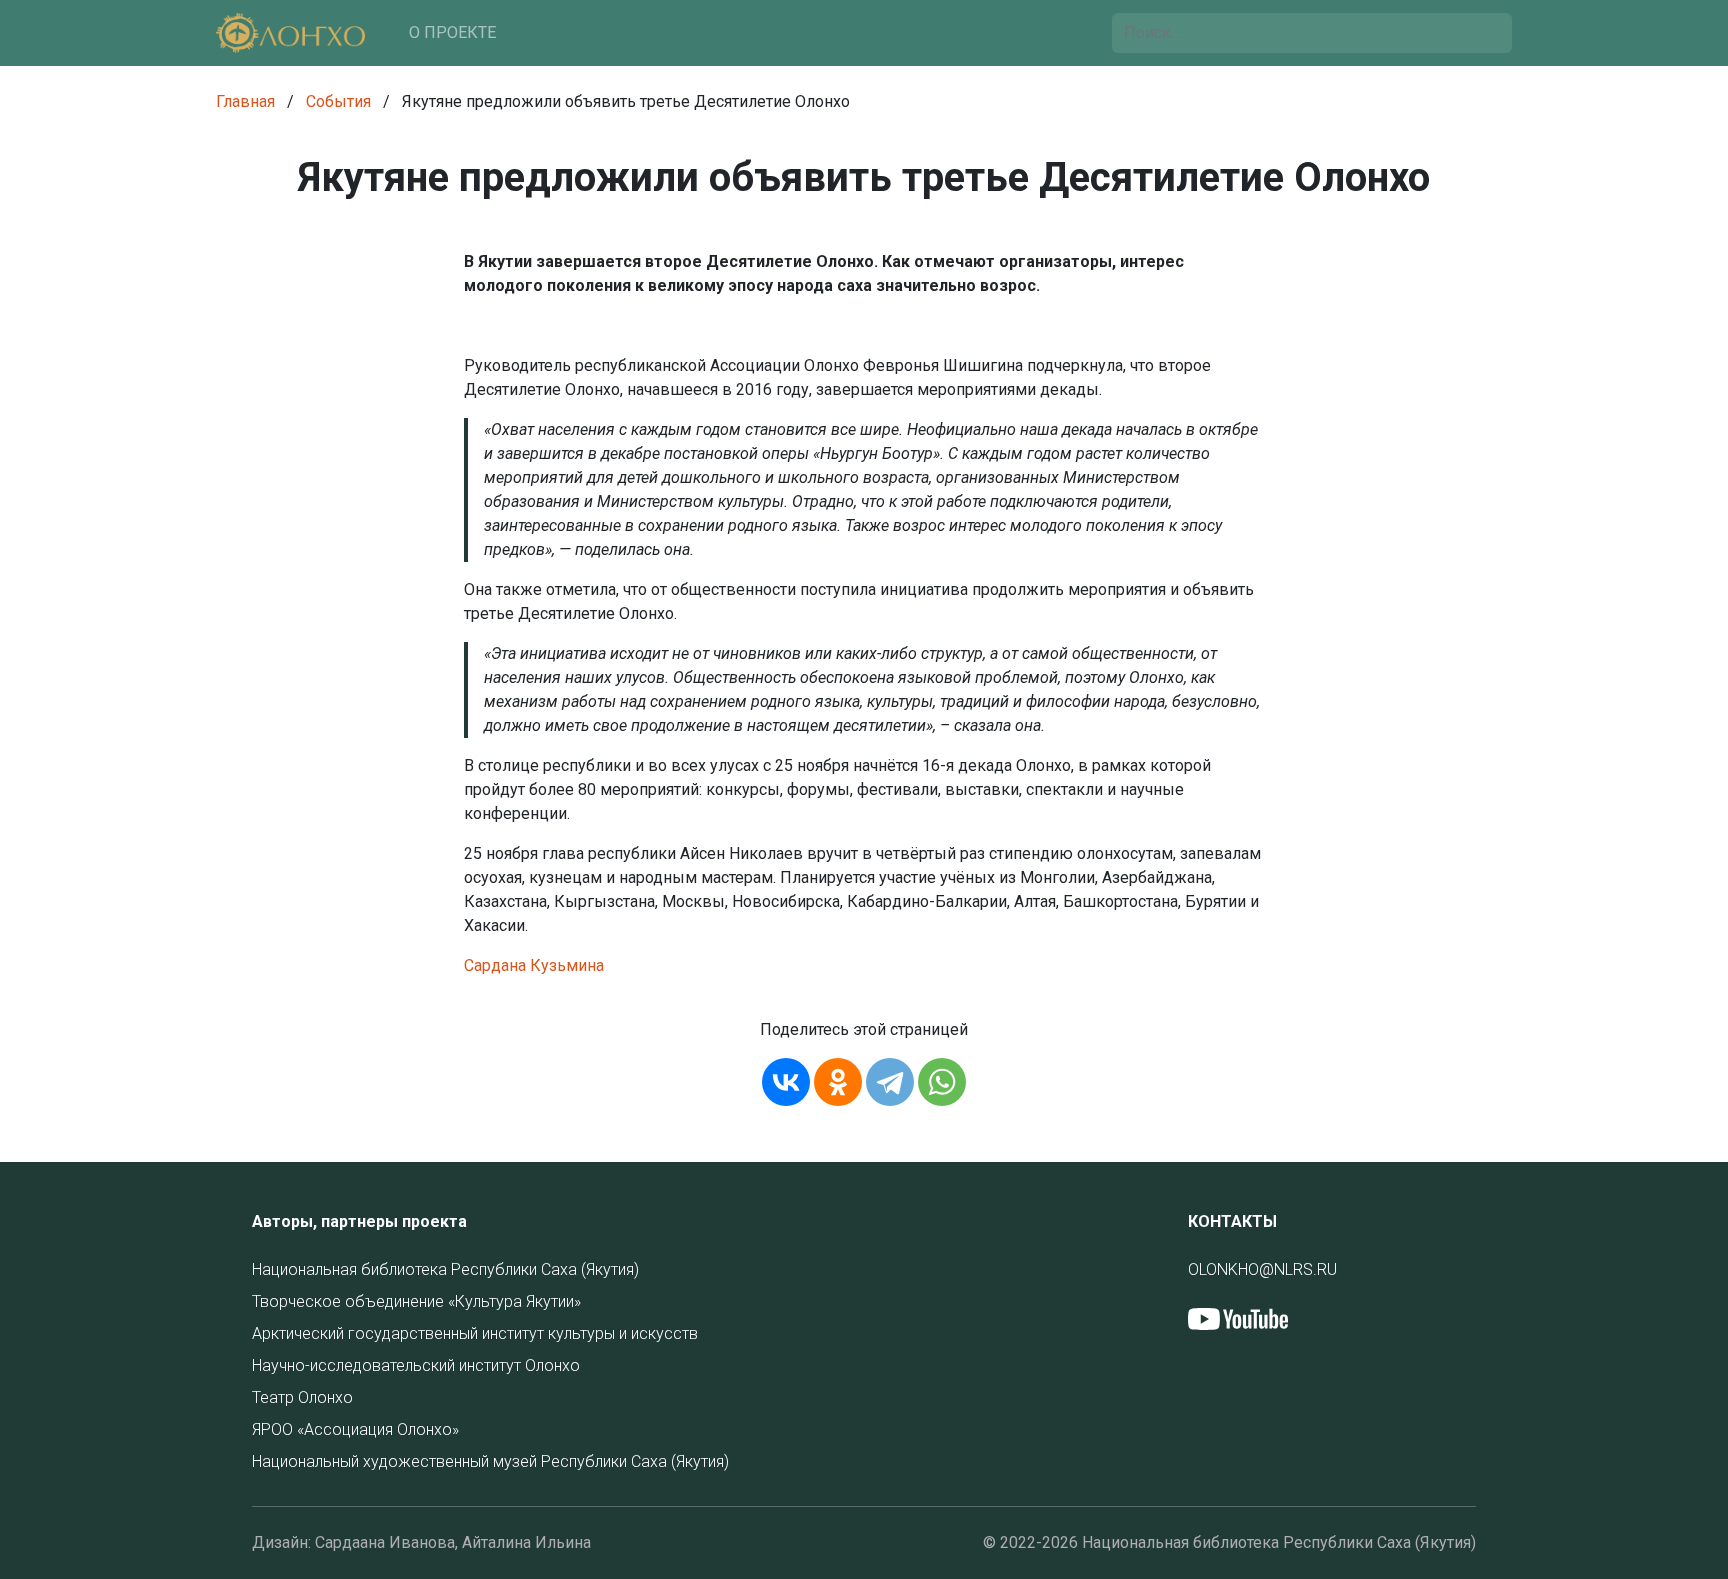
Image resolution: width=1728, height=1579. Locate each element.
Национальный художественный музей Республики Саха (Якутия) (490, 1461)
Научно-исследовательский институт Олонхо (416, 1365)
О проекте (452, 32)
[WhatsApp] (942, 1082)
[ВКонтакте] (786, 1082)
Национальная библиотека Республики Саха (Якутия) (445, 1269)
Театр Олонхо (302, 1397)
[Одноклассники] (838, 1082)
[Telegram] (890, 1082)
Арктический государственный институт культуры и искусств (475, 1333)
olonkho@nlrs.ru (1262, 1269)
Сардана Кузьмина (534, 965)
